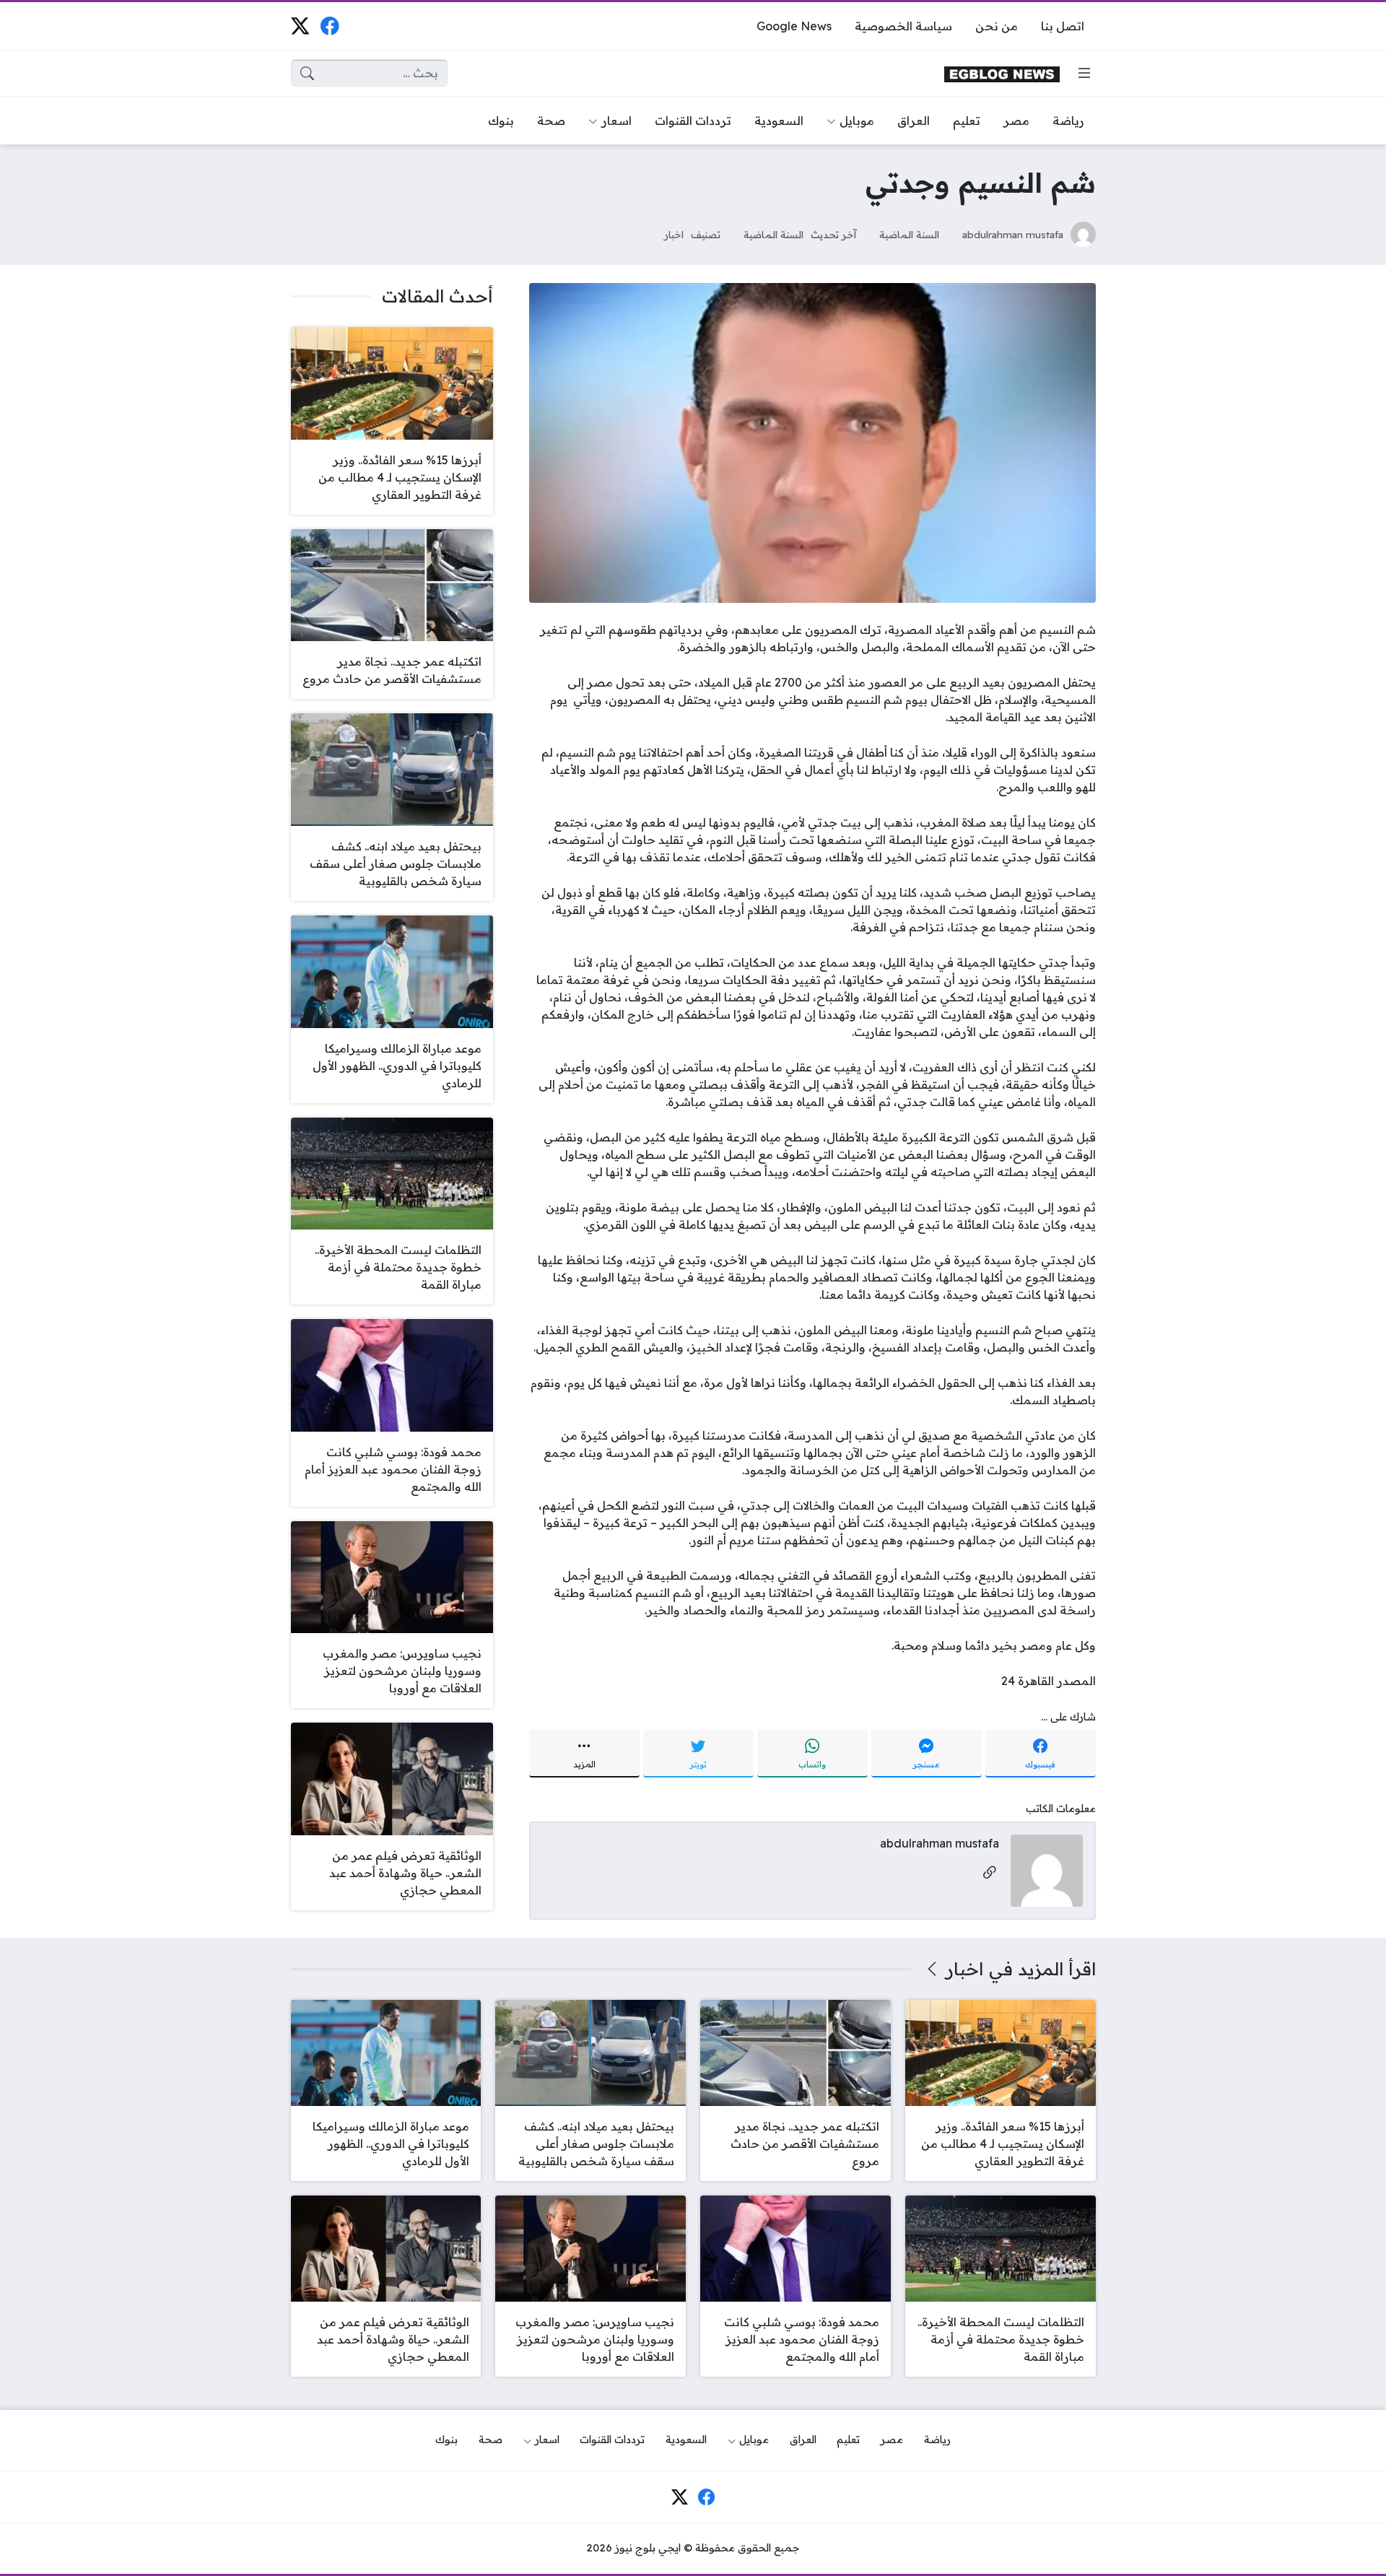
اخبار (674, 234)
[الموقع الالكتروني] (990, 1873)
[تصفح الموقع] (1084, 73)
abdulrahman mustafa (1013, 234)
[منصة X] (300, 26)
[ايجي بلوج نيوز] (1002, 73)
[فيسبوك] (330, 26)
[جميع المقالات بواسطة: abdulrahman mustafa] (1047, 1870)
